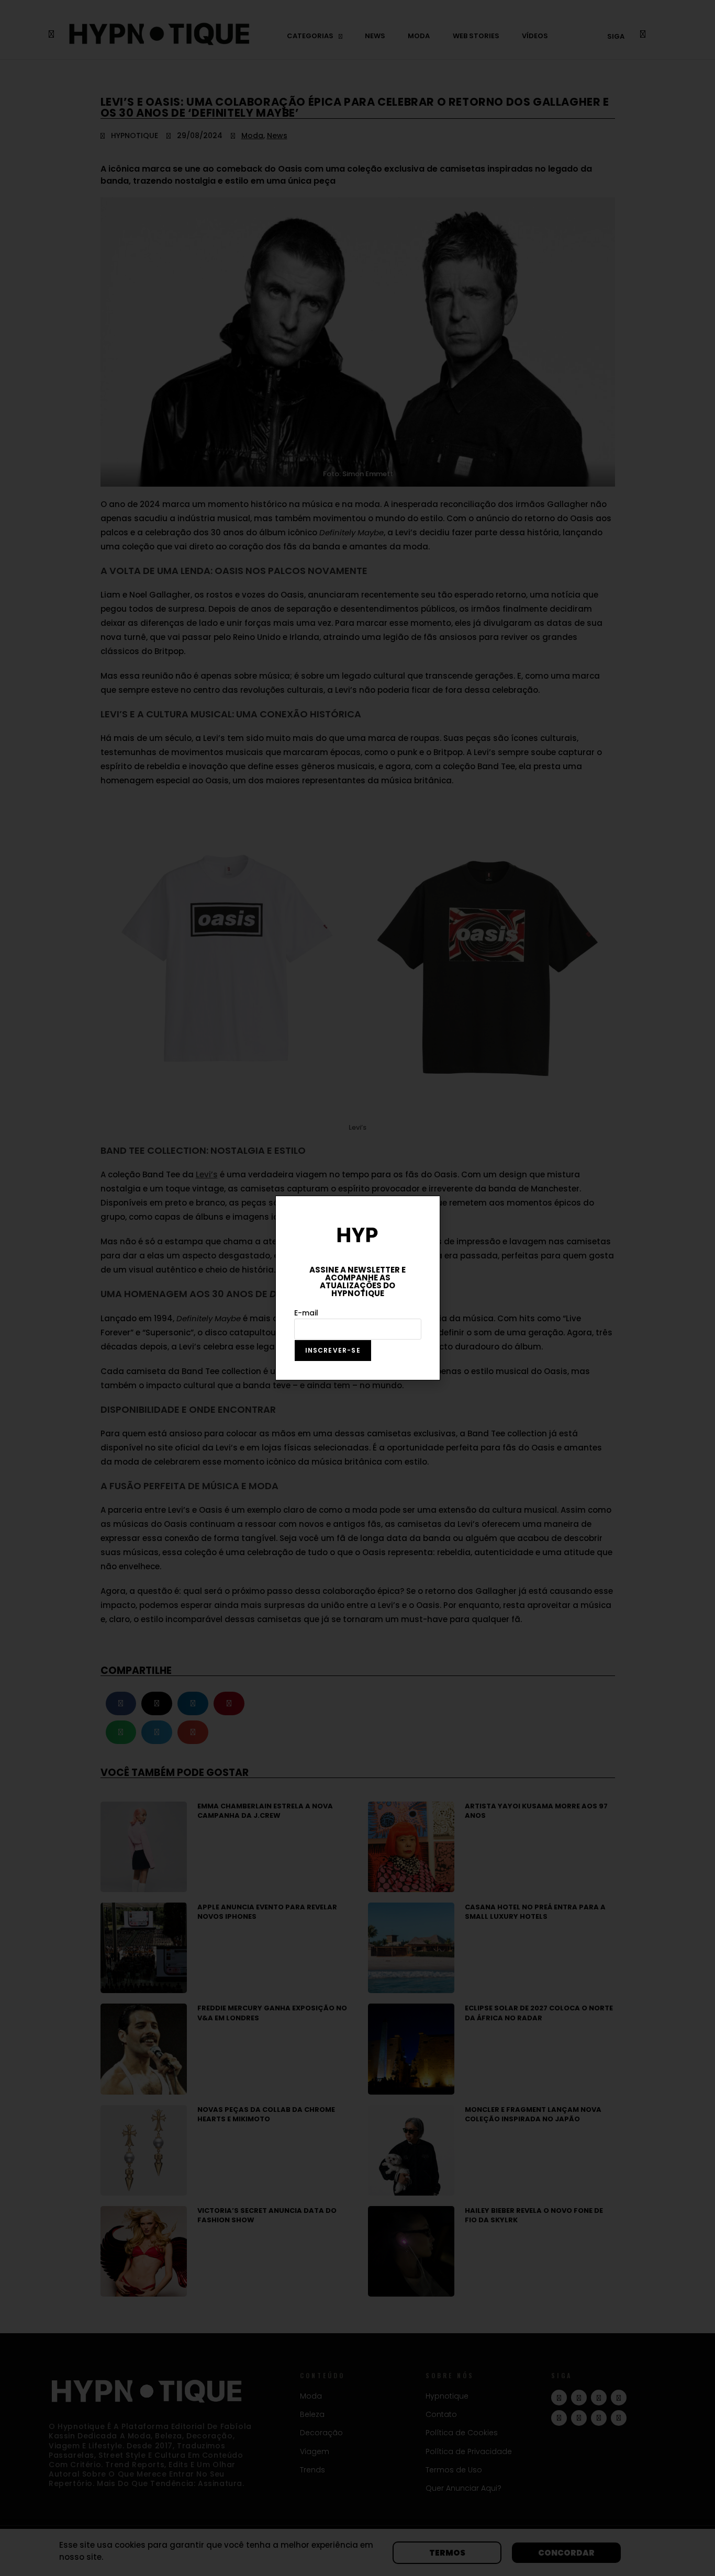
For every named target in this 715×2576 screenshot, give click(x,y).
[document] (357, 1288)
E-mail (306, 1313)
